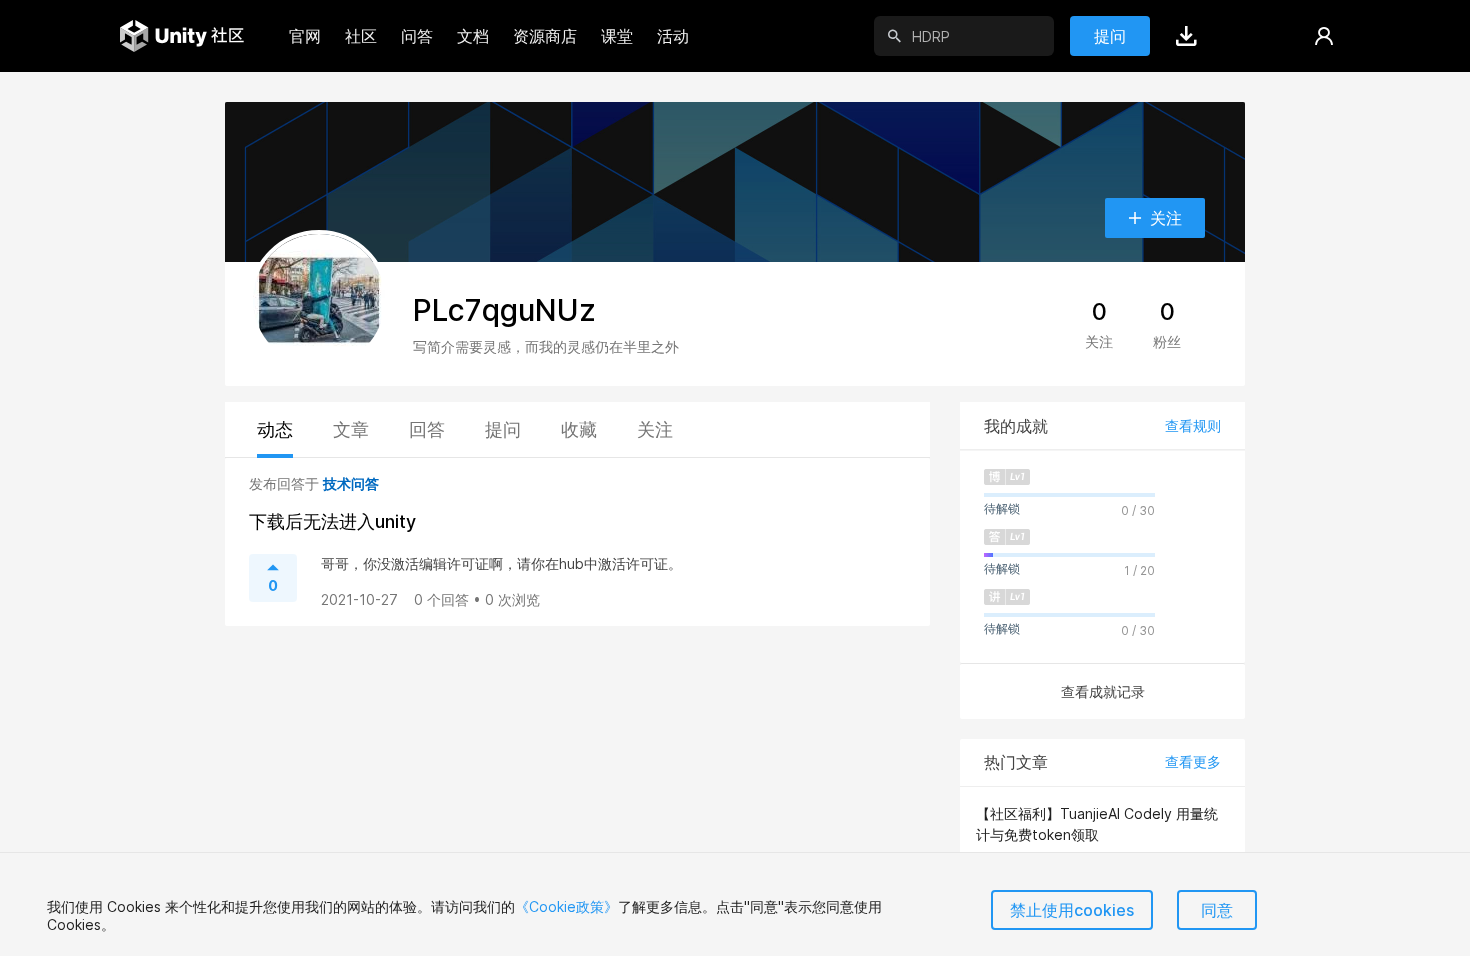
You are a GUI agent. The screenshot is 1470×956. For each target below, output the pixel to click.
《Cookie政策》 (566, 906)
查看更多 (1193, 761)
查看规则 (1193, 425)
